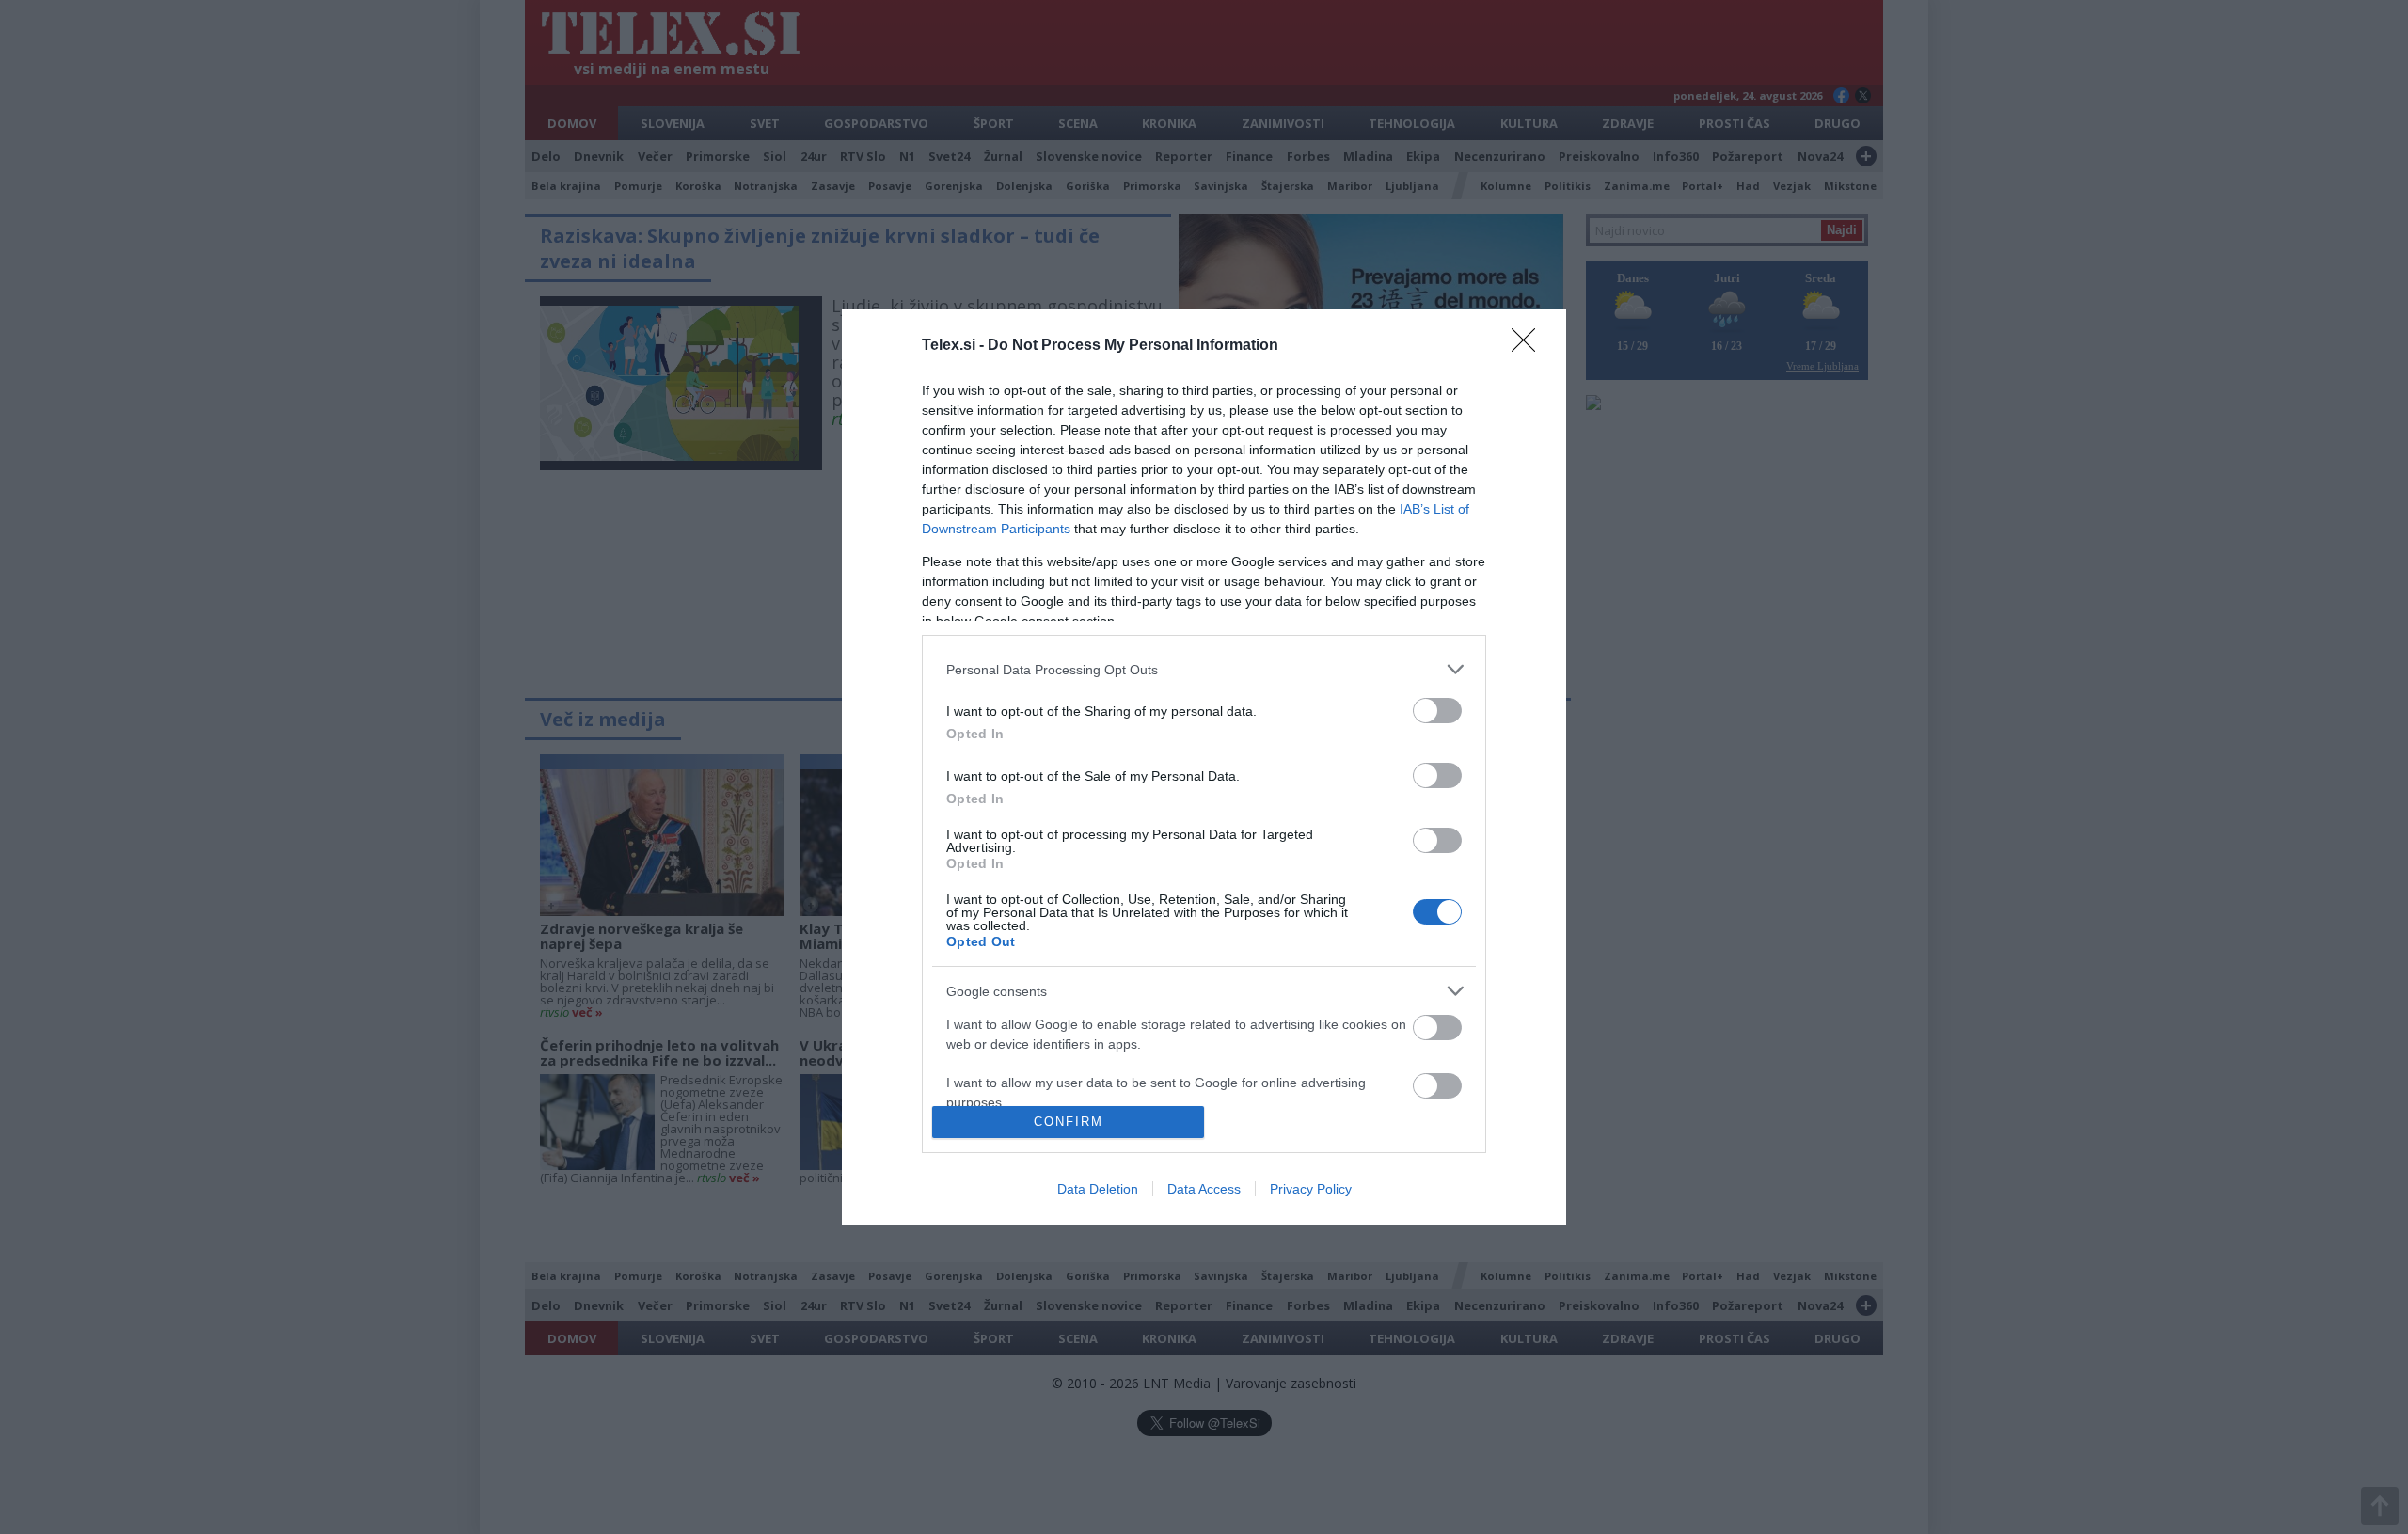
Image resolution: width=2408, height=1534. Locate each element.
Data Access (1204, 1189)
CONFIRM (1069, 1122)
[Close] (1529, 346)
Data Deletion (1098, 1189)
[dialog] (1204, 767)
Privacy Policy (1311, 1189)
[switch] (1437, 711)
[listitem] (1204, 669)
